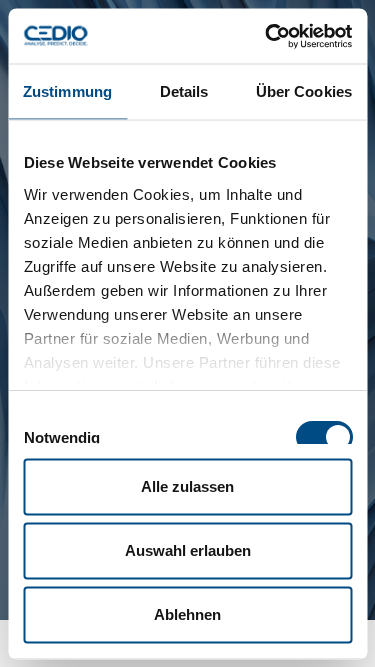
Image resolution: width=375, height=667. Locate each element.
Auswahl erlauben (188, 550)
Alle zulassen (187, 486)
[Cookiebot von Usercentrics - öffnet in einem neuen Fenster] (267, 36)
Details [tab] (184, 91)
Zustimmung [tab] (67, 91)
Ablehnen (187, 614)
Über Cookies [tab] (304, 91)
